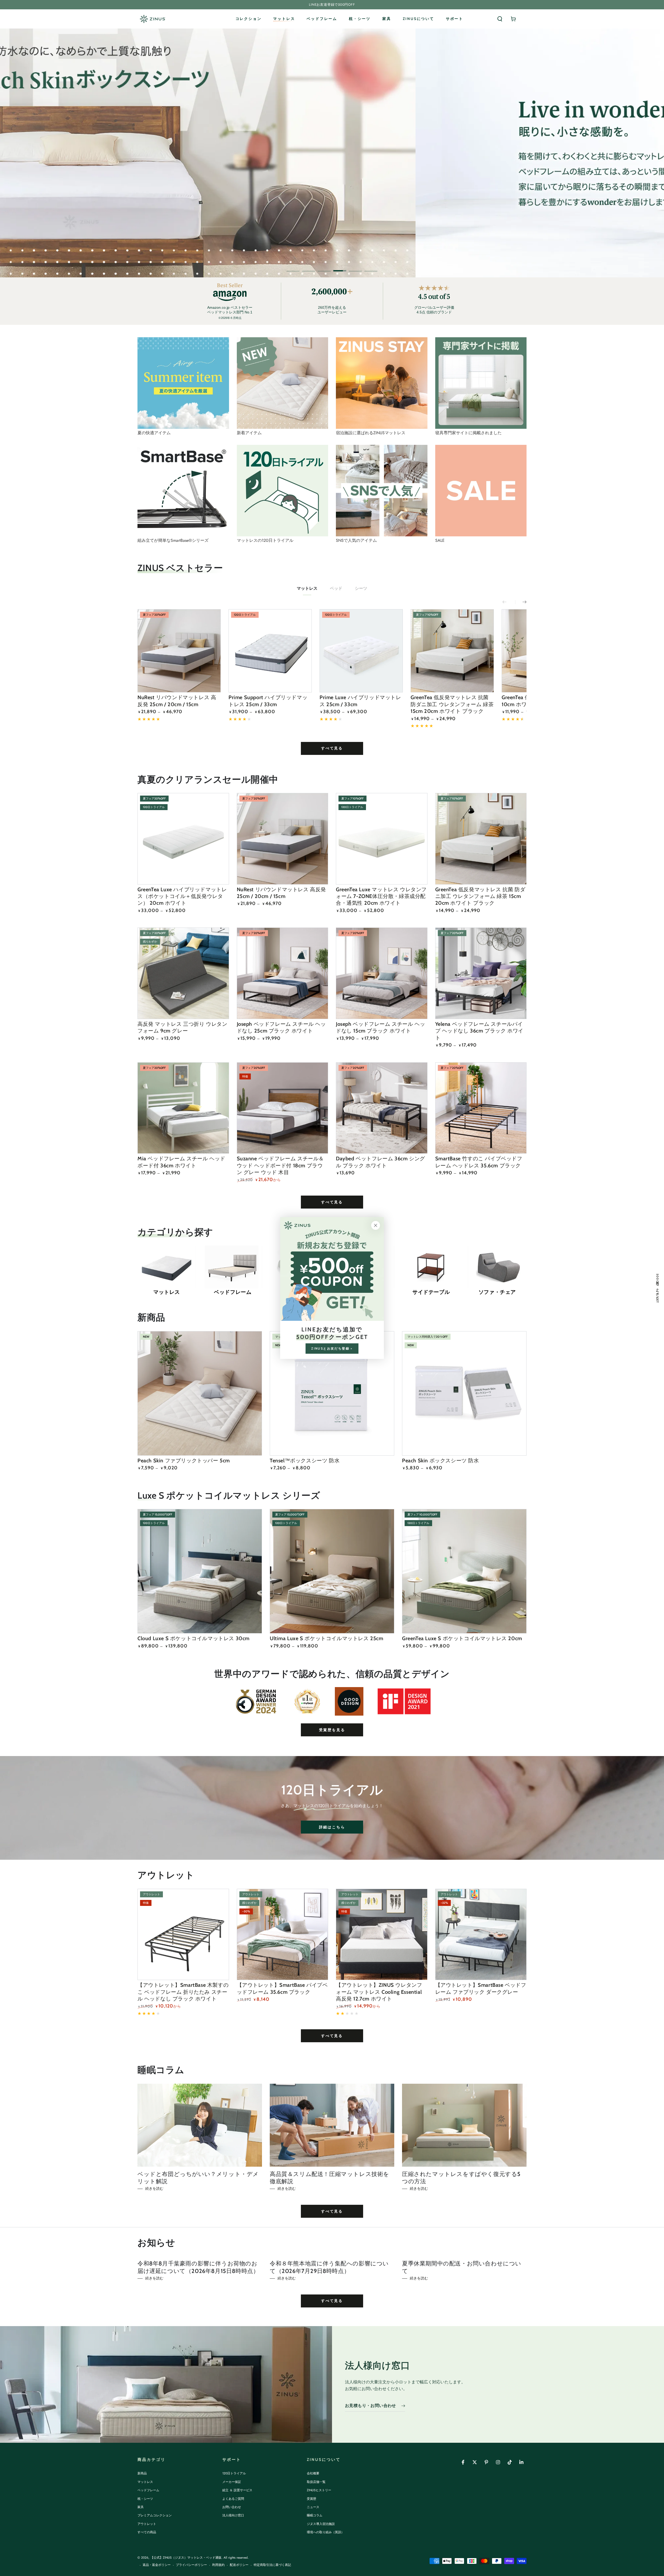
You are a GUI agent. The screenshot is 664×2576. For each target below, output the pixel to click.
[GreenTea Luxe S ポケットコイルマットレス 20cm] (464, 1571)
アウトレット (147, 2524)
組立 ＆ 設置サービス (237, 2490)
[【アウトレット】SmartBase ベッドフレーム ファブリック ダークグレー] (481, 1935)
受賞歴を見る (332, 1730)
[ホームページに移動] (152, 19)
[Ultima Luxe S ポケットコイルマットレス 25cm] (332, 1571)
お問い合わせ (232, 2507)
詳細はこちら (332, 1827)
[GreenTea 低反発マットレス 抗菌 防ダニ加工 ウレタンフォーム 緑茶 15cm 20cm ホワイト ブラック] (452, 651)
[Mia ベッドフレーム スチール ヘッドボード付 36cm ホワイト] (183, 1108)
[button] (500, 19)
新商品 (142, 2473)
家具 (141, 2507)
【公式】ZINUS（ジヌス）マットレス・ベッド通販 (186, 2558)
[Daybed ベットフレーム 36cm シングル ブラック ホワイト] (382, 1108)
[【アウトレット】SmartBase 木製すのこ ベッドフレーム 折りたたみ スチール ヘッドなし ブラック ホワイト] (183, 1935)
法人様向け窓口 (233, 2515)
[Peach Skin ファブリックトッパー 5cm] (200, 1393)
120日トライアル (234, 2473)
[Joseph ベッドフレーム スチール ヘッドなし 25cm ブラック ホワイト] (283, 973)
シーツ (361, 588)
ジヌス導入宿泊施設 (321, 2524)
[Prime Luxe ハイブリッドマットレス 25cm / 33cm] (361, 651)
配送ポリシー (239, 2565)
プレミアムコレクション (155, 2515)
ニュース (313, 2507)
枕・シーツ (145, 2499)
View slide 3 (324, 267)
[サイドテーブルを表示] (431, 1267)
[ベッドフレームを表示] (233, 1267)
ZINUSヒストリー (319, 2490)
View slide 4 (340, 267)
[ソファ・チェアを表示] (497, 1267)
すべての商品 (147, 2532)
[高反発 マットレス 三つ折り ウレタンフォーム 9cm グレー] (183, 973)
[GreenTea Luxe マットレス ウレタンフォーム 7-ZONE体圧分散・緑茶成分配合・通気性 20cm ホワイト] (382, 839)
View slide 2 (309, 267)
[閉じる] (376, 1225)
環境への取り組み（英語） (326, 2532)
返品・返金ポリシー (157, 2565)
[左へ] (508, 602)
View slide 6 (371, 267)
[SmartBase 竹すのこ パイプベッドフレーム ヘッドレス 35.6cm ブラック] (481, 1108)
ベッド (336, 588)
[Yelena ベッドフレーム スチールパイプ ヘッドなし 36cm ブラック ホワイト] (481, 973)
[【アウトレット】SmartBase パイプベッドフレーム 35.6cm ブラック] (283, 1935)
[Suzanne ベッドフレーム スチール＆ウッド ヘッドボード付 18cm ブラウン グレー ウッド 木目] (283, 1108)
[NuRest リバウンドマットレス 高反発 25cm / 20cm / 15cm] (179, 651)
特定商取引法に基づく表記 (272, 2565)
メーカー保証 (232, 2482)
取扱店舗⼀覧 (316, 2482)
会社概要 (313, 2473)
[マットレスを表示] (167, 1267)
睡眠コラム (315, 2515)
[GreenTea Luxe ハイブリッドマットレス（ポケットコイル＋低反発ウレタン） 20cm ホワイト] (183, 839)
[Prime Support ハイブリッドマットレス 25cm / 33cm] (270, 651)
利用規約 (218, 2565)
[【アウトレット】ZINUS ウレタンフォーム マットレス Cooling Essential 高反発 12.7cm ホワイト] (382, 1935)
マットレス (307, 588)
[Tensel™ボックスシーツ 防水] (332, 1393)
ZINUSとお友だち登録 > (332, 1348)
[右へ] (521, 602)
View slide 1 (293, 267)
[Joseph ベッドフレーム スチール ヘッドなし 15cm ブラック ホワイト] (382, 973)
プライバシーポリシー (191, 2565)
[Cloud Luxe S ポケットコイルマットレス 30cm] (200, 1571)
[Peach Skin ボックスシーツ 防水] (464, 1393)
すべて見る (332, 748)
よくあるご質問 (233, 2499)
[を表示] (183, 383)
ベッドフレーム (148, 2490)
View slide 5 (355, 267)
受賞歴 (312, 2499)
